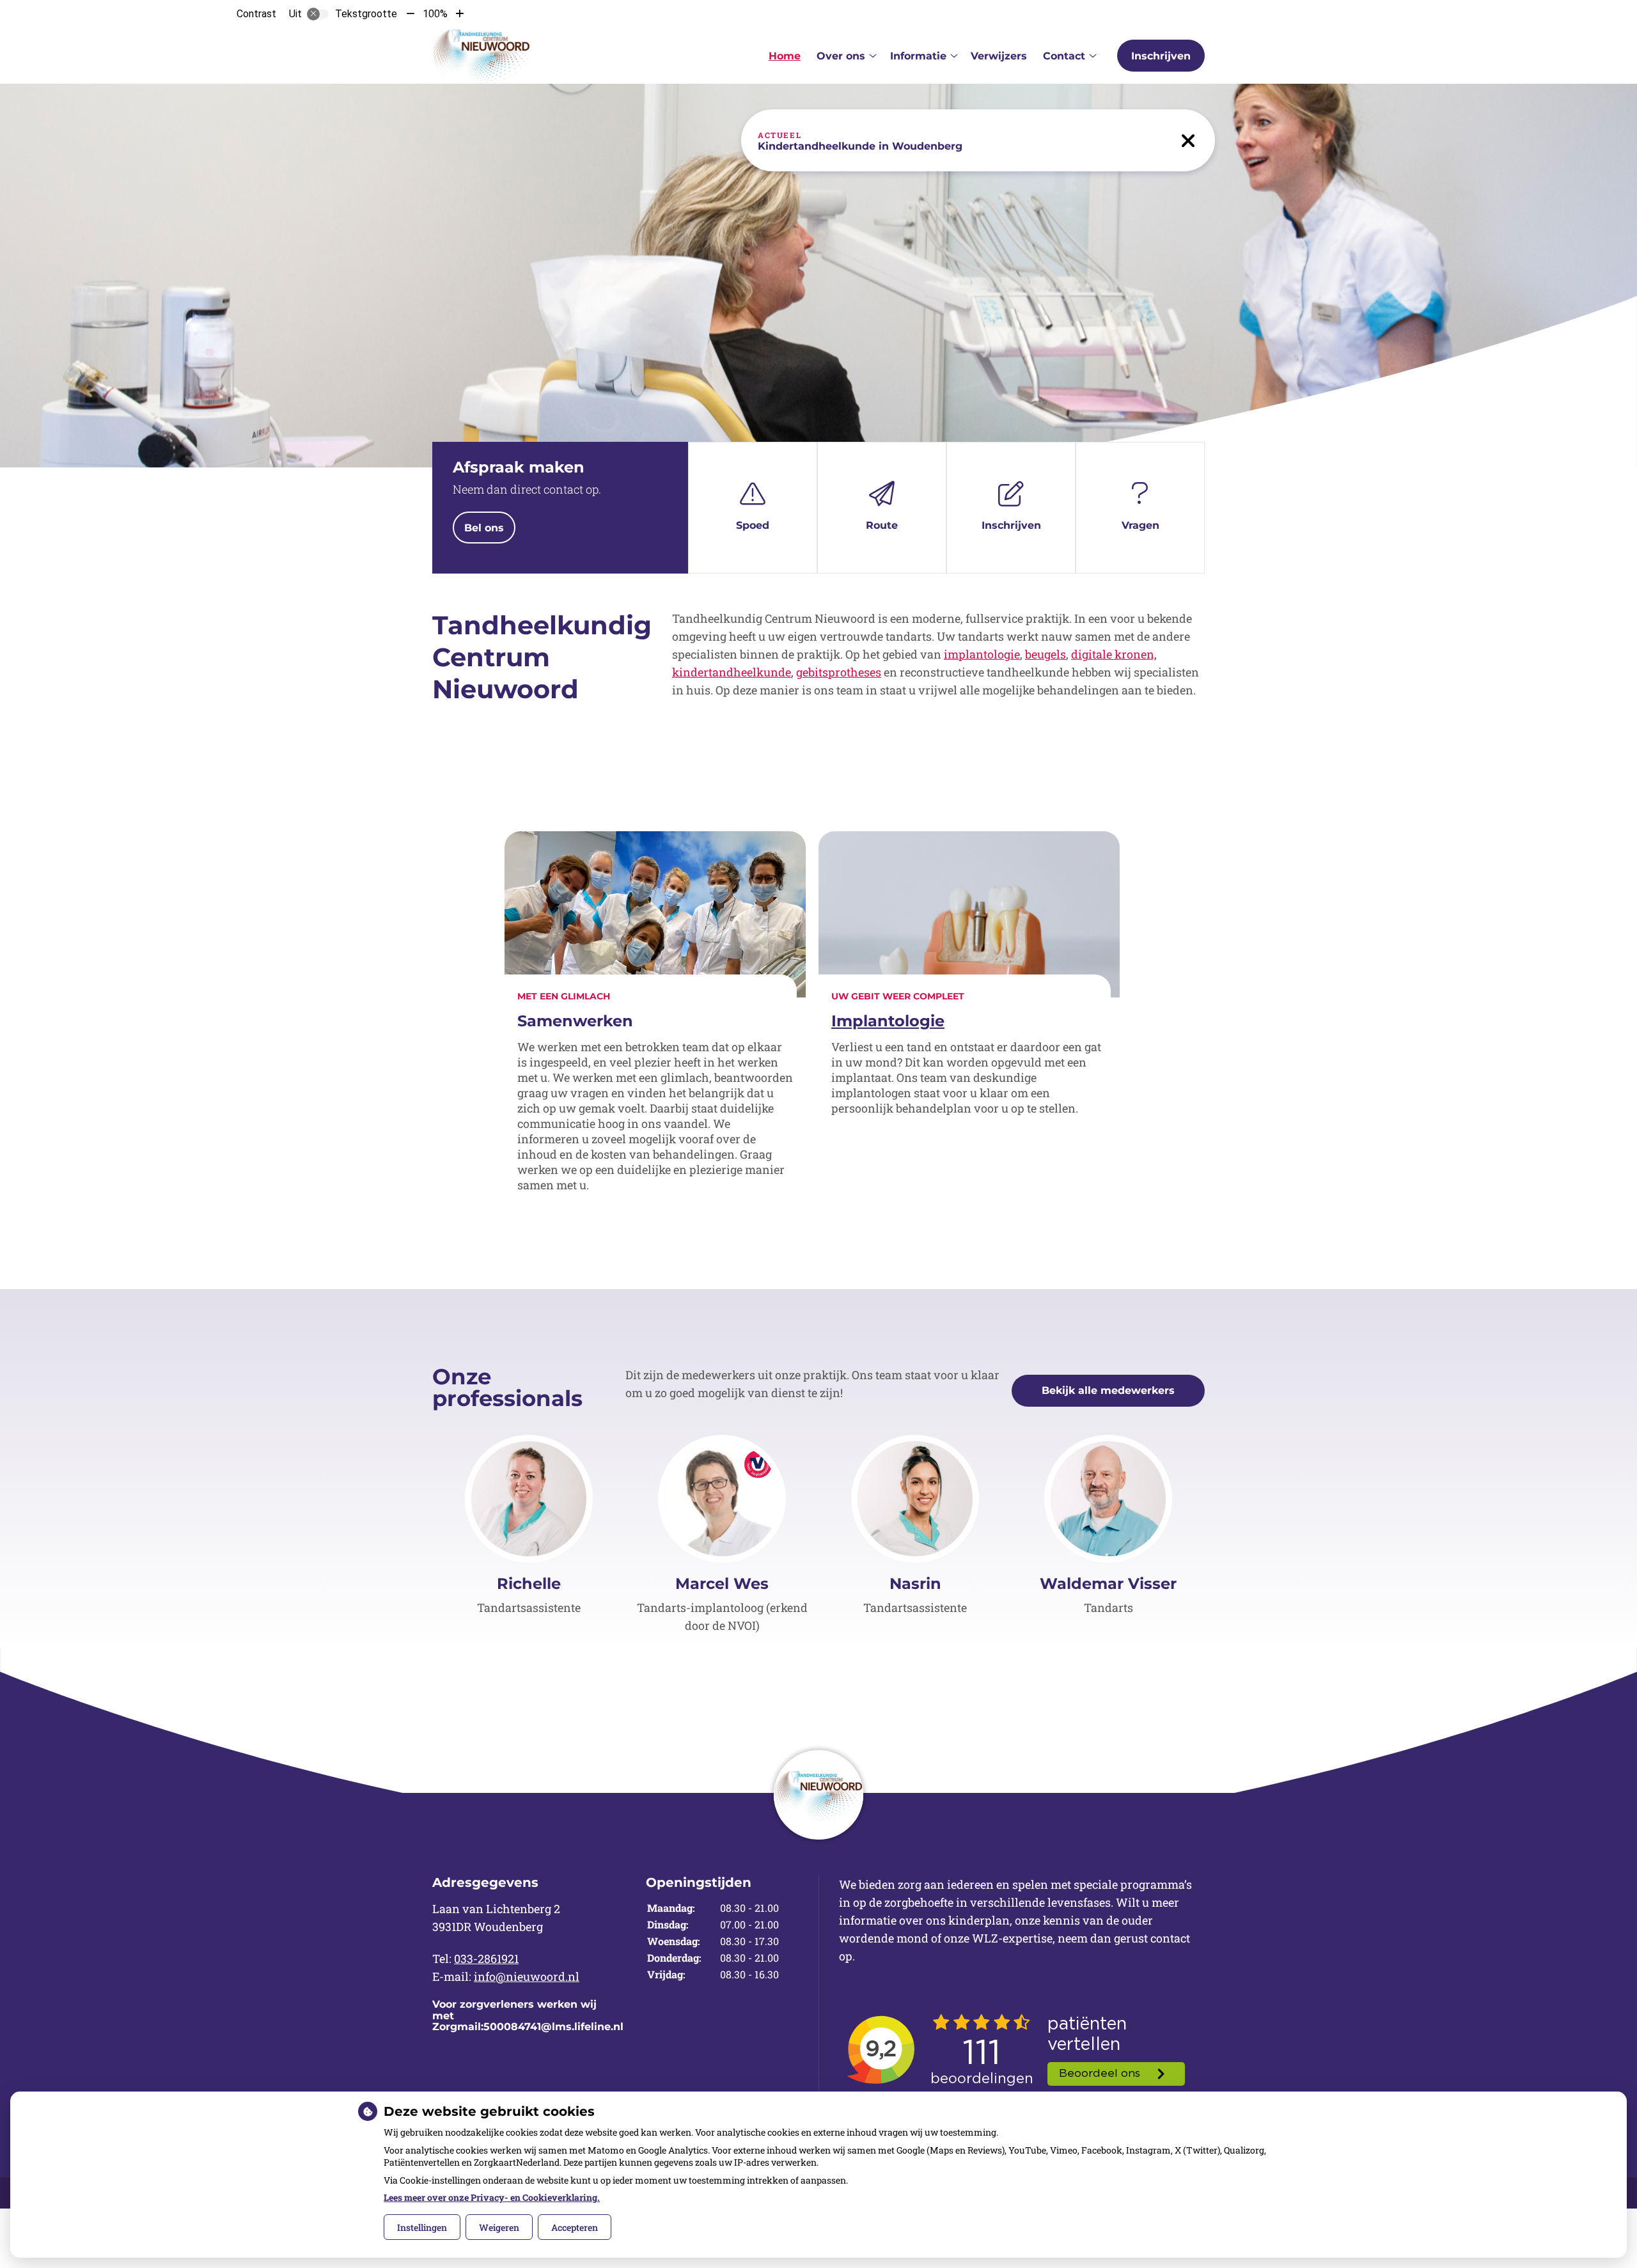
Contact (1064, 56)
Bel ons (484, 528)
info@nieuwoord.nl (527, 1976)
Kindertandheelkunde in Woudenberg (860, 146)
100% (435, 14)
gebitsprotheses (839, 672)
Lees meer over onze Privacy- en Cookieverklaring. (492, 2197)
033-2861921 (486, 1959)
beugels (1046, 654)
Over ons (841, 56)
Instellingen (422, 2227)
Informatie (918, 56)
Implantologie (888, 1021)
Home (785, 56)
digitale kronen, (1114, 654)
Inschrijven (1161, 56)
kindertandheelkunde (732, 672)
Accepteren (575, 2227)
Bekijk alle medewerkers (1108, 1390)
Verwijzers (999, 56)
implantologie (982, 654)
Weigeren (499, 2227)
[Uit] (318, 14)
